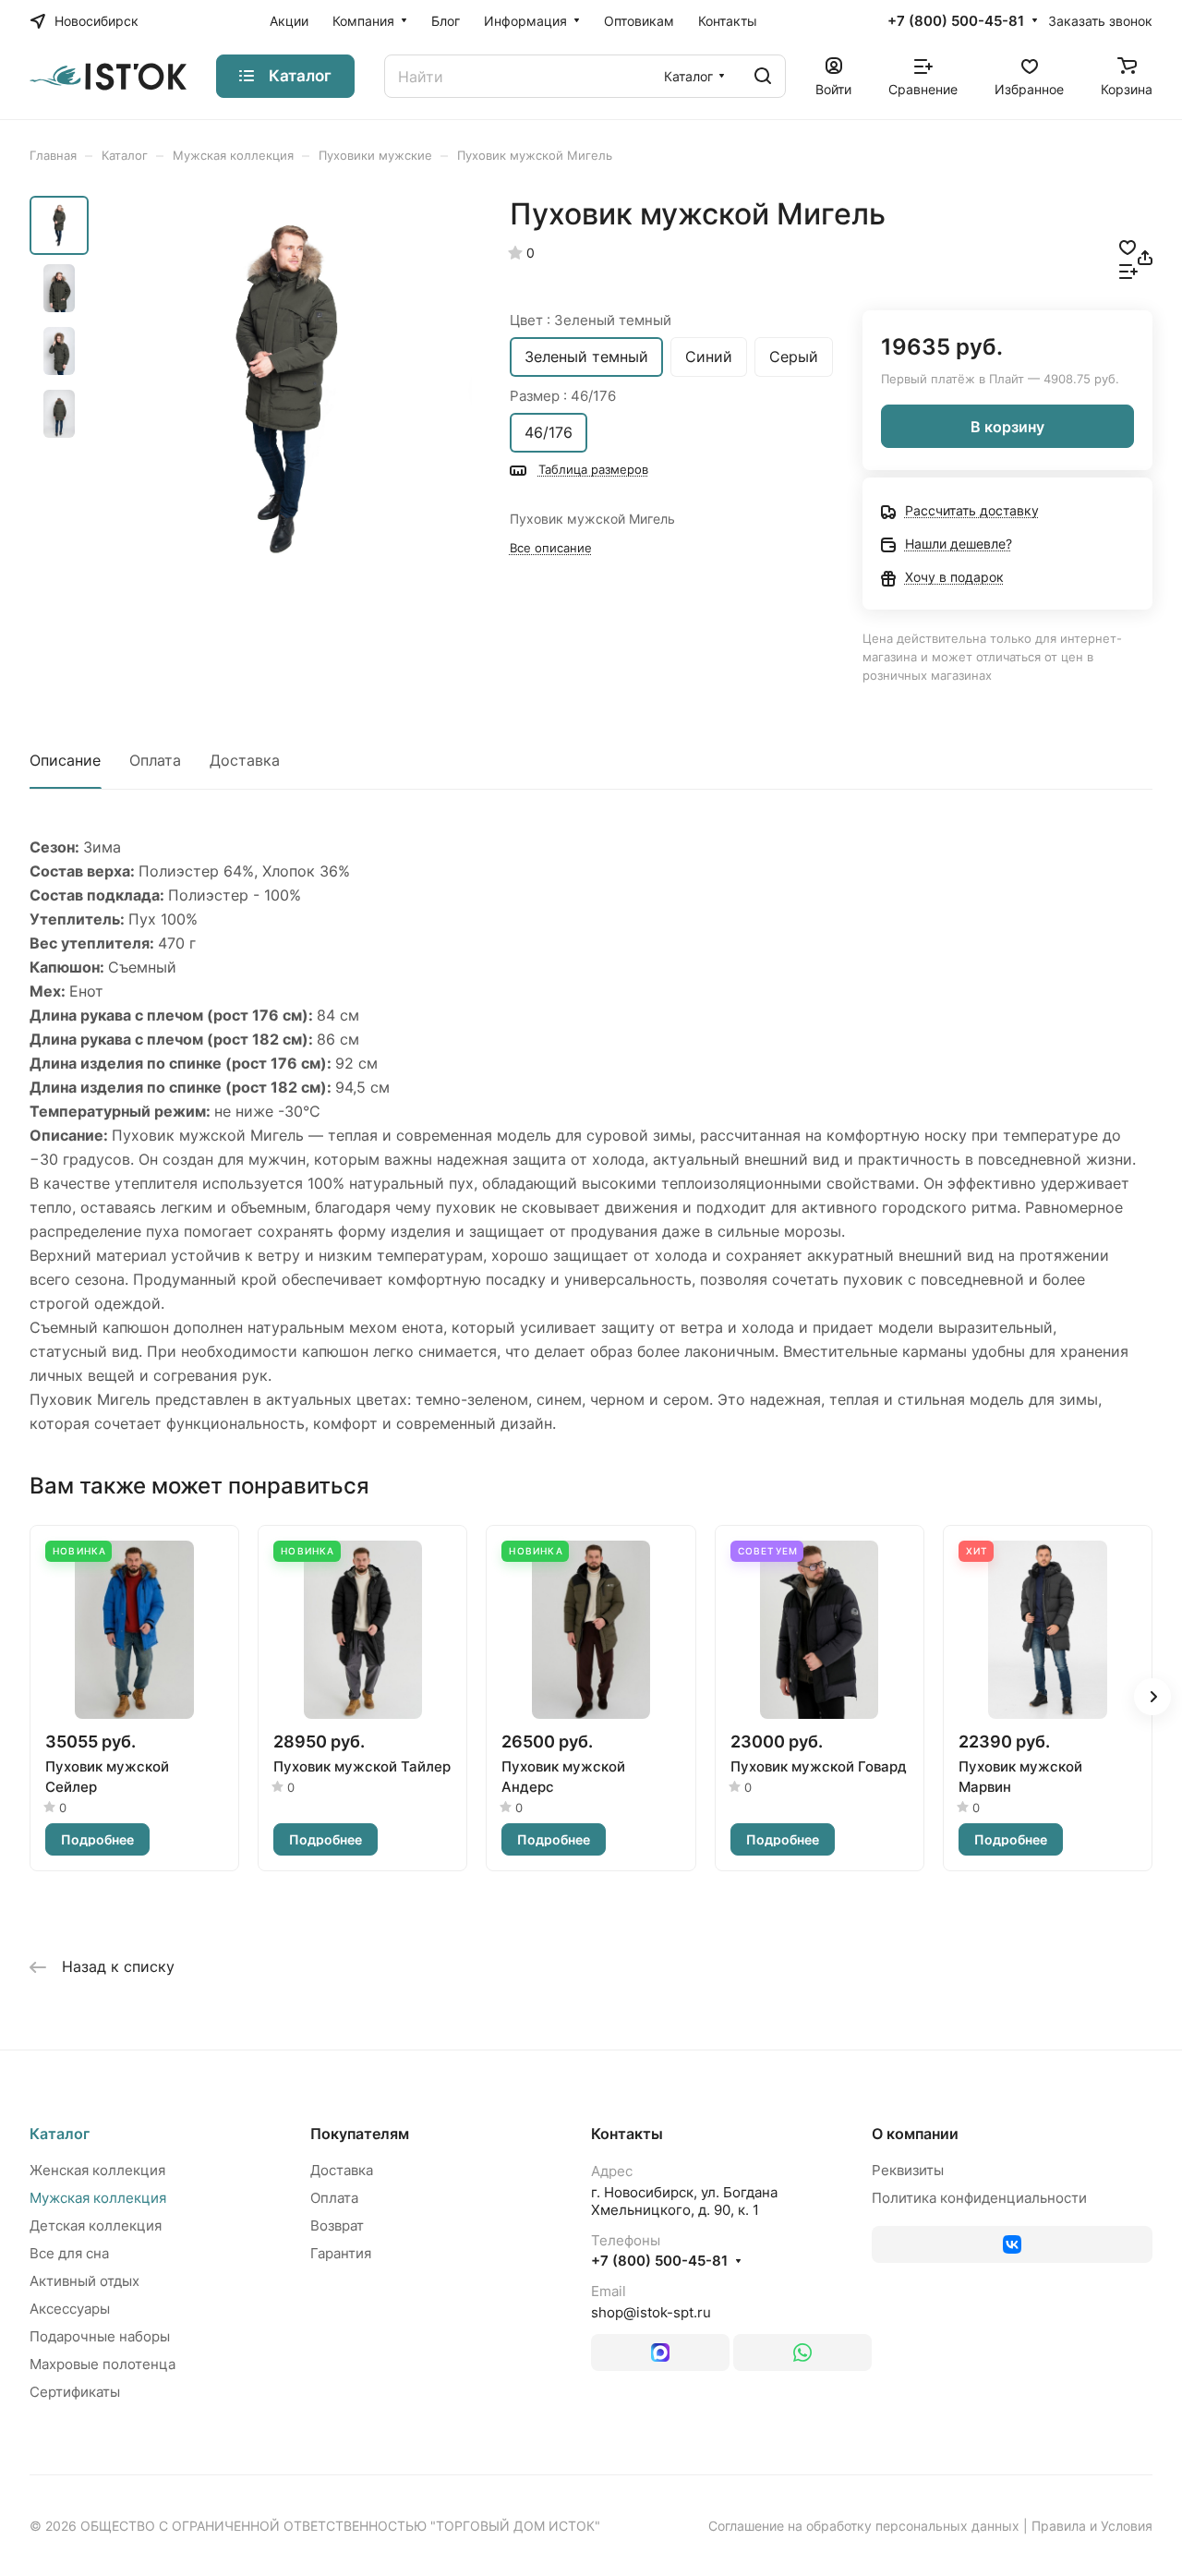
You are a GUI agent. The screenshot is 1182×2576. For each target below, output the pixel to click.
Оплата (155, 760)
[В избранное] (1128, 246)
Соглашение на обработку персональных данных (864, 2526)
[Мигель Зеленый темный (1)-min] (286, 388)
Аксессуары (70, 2309)
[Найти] (763, 76)
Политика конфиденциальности (979, 2198)
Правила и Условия (1092, 2526)
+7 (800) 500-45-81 (956, 21)
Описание (65, 760)
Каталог (60, 2134)
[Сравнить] (1128, 270)
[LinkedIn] (660, 2352)
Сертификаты (75, 2392)
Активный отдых (84, 2281)
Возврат (337, 2225)
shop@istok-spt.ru (651, 2312)
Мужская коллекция (98, 2198)
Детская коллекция (96, 2225)
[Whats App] (802, 2352)
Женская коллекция (97, 2170)
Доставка (245, 760)
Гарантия (341, 2253)
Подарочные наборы (100, 2336)
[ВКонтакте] (1012, 2244)
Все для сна (69, 2253)
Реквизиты (908, 2170)
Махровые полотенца (103, 2364)
